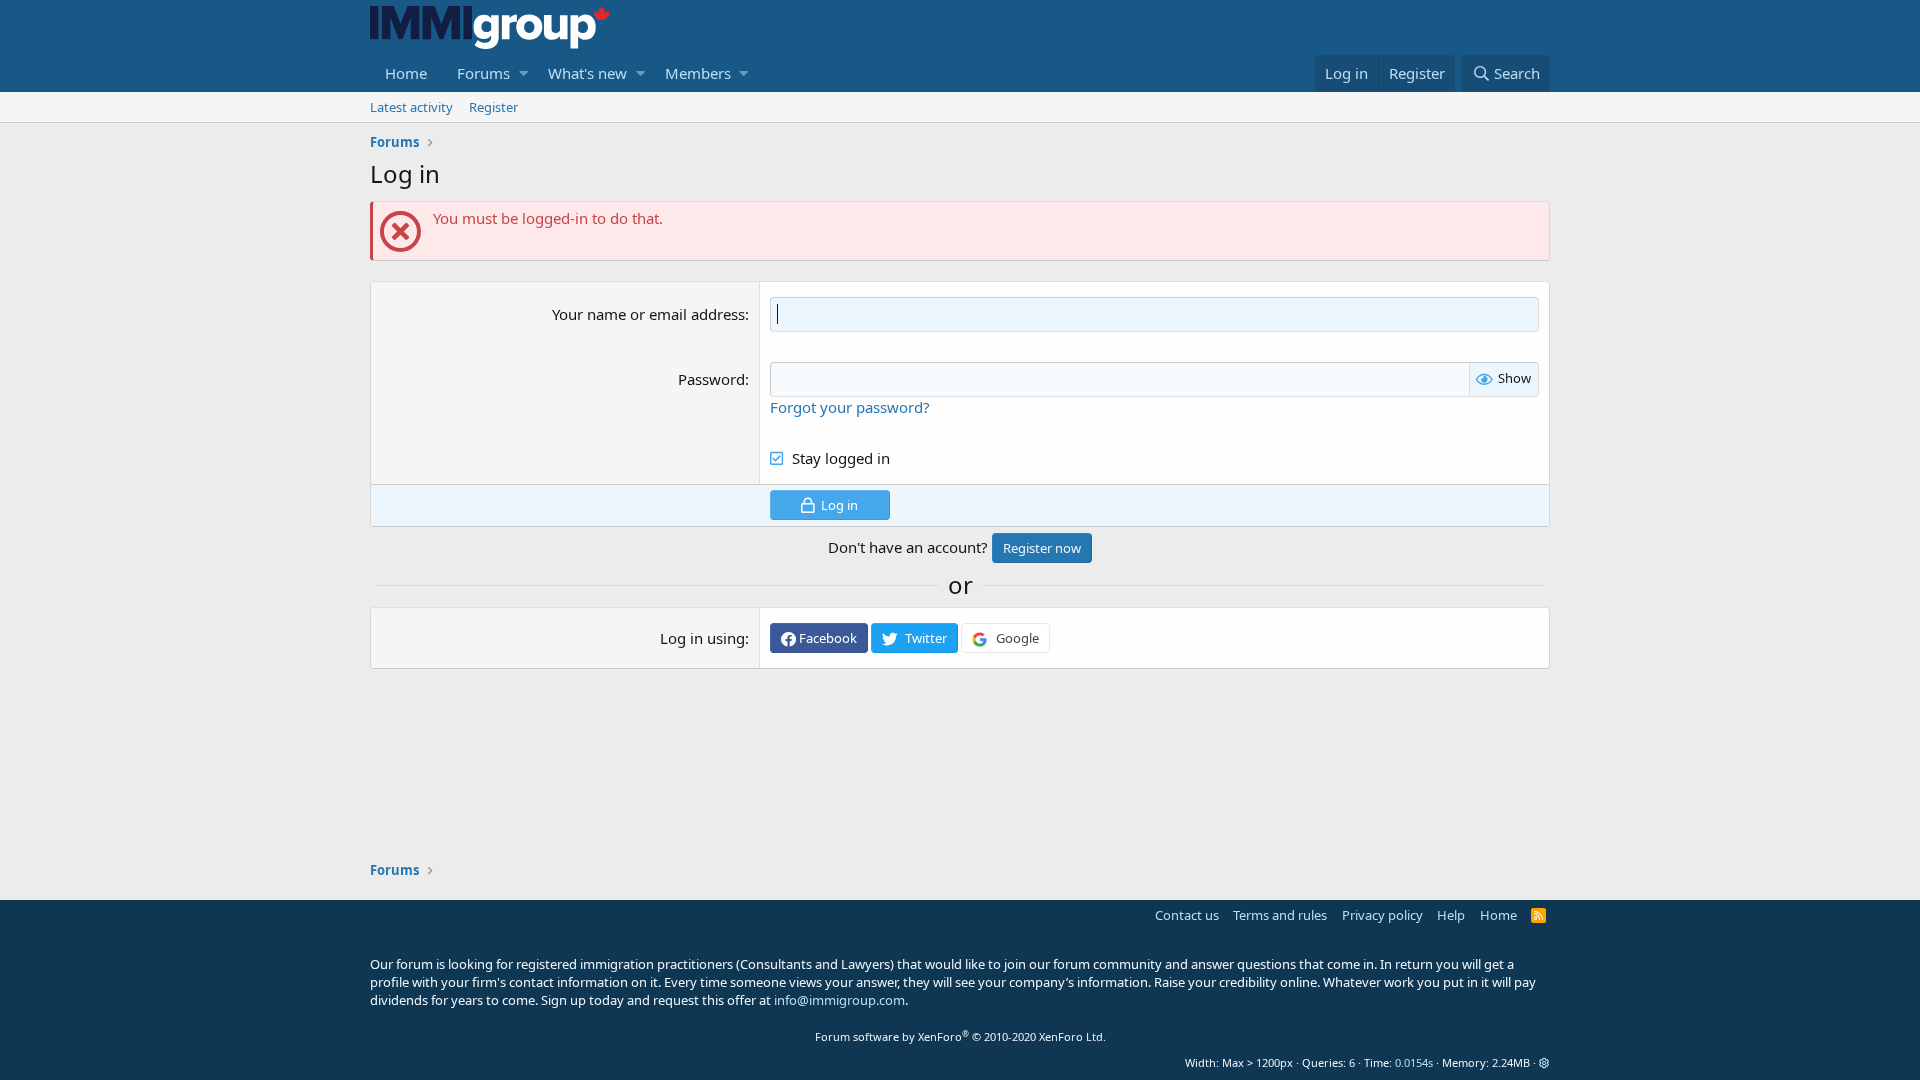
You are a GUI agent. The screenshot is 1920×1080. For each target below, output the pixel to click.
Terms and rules (1280, 915)
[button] (523, 73)
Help (1451, 915)
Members (698, 73)
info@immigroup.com (839, 1000)
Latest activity (411, 107)
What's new (587, 73)
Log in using (702, 638)
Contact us (1187, 915)
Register (493, 107)
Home (406, 73)
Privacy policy (1382, 915)
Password (711, 379)
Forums (483, 73)
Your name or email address (648, 314)
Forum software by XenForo (960, 1036)
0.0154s (1414, 1062)
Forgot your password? (850, 407)
